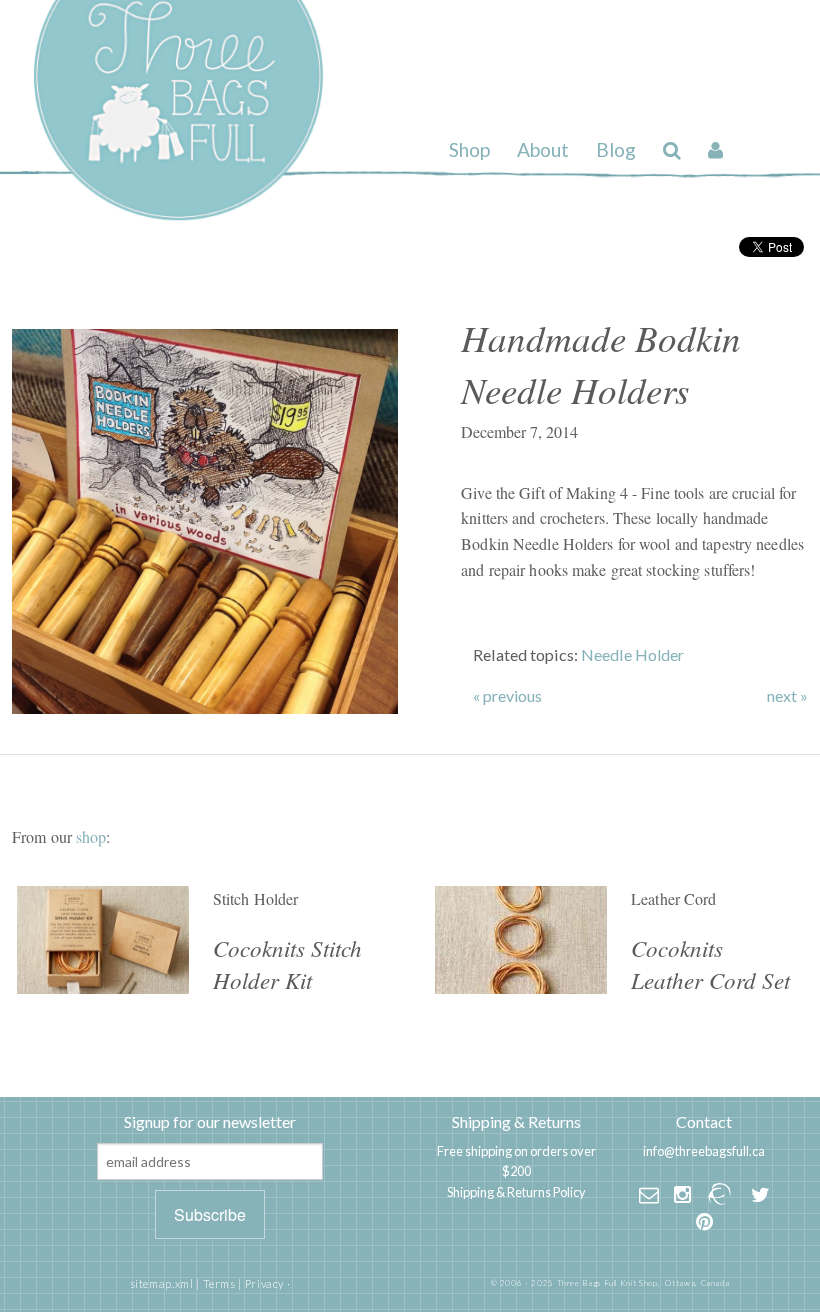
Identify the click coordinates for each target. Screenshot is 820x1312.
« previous (507, 696)
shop (91, 836)
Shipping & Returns (516, 1121)
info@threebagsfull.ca (704, 1151)
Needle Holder (632, 654)
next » (787, 696)
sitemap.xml (162, 1283)
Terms (219, 1283)
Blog (616, 149)
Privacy (264, 1283)
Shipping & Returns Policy (516, 1192)
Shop (469, 149)
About (543, 149)
